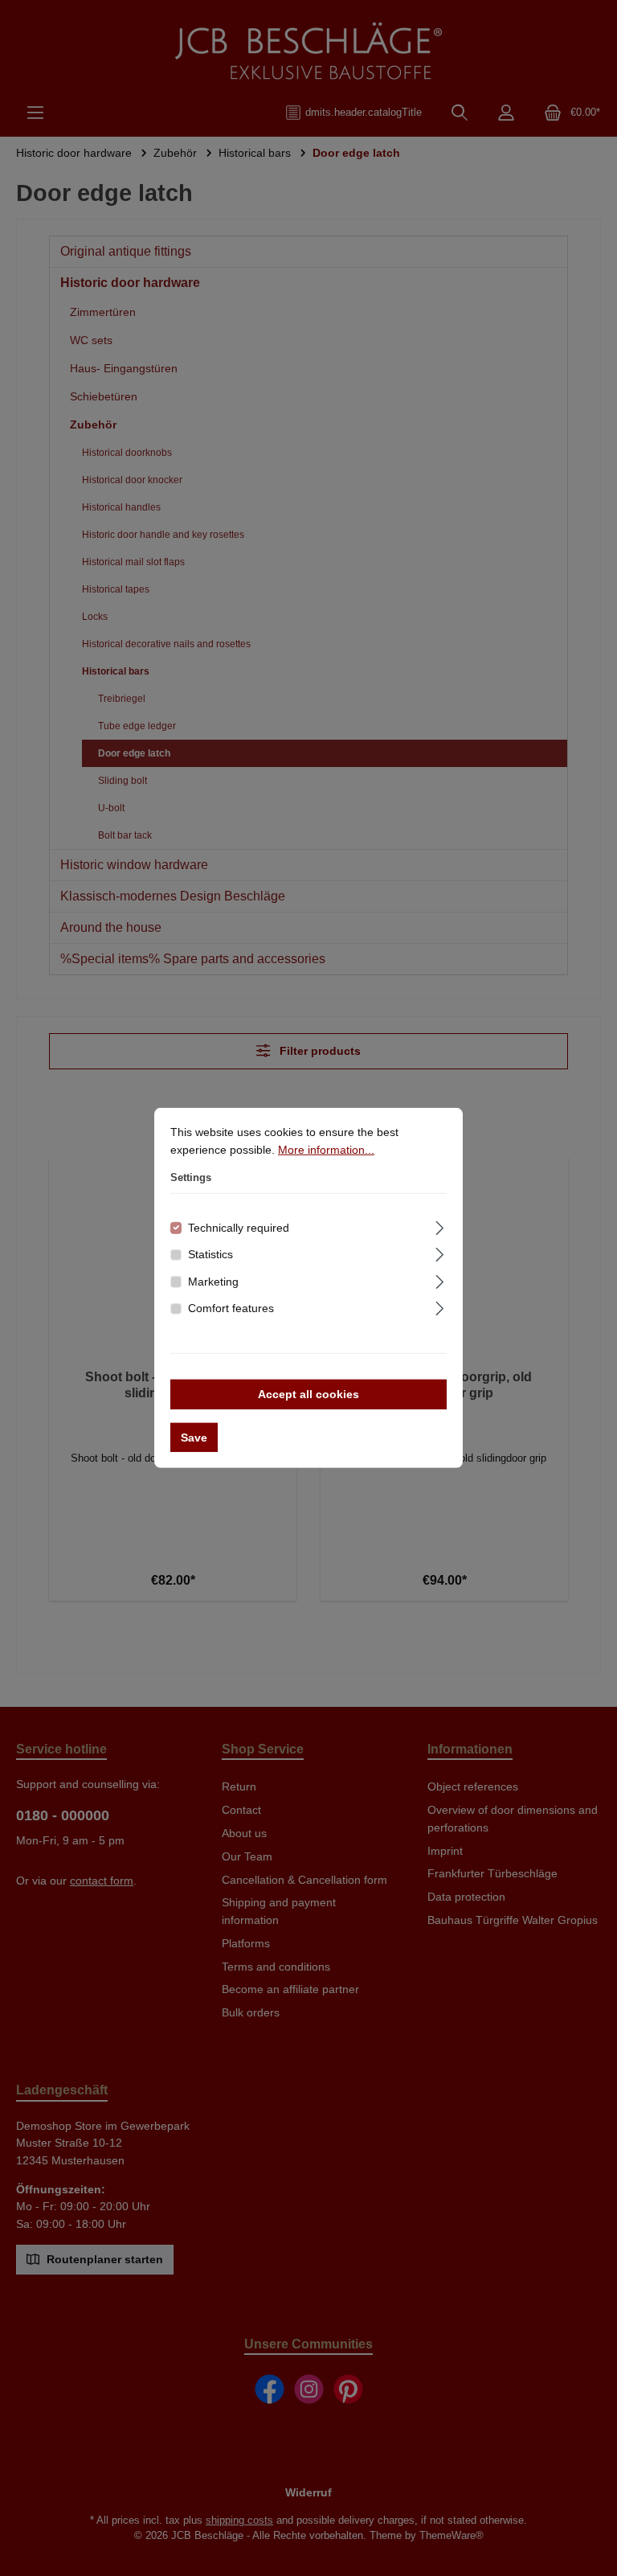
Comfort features (231, 1308)
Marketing (213, 1282)
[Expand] (440, 1225)
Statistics (210, 1254)
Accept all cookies (308, 1394)
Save (194, 1438)
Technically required (239, 1227)
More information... (326, 1149)
